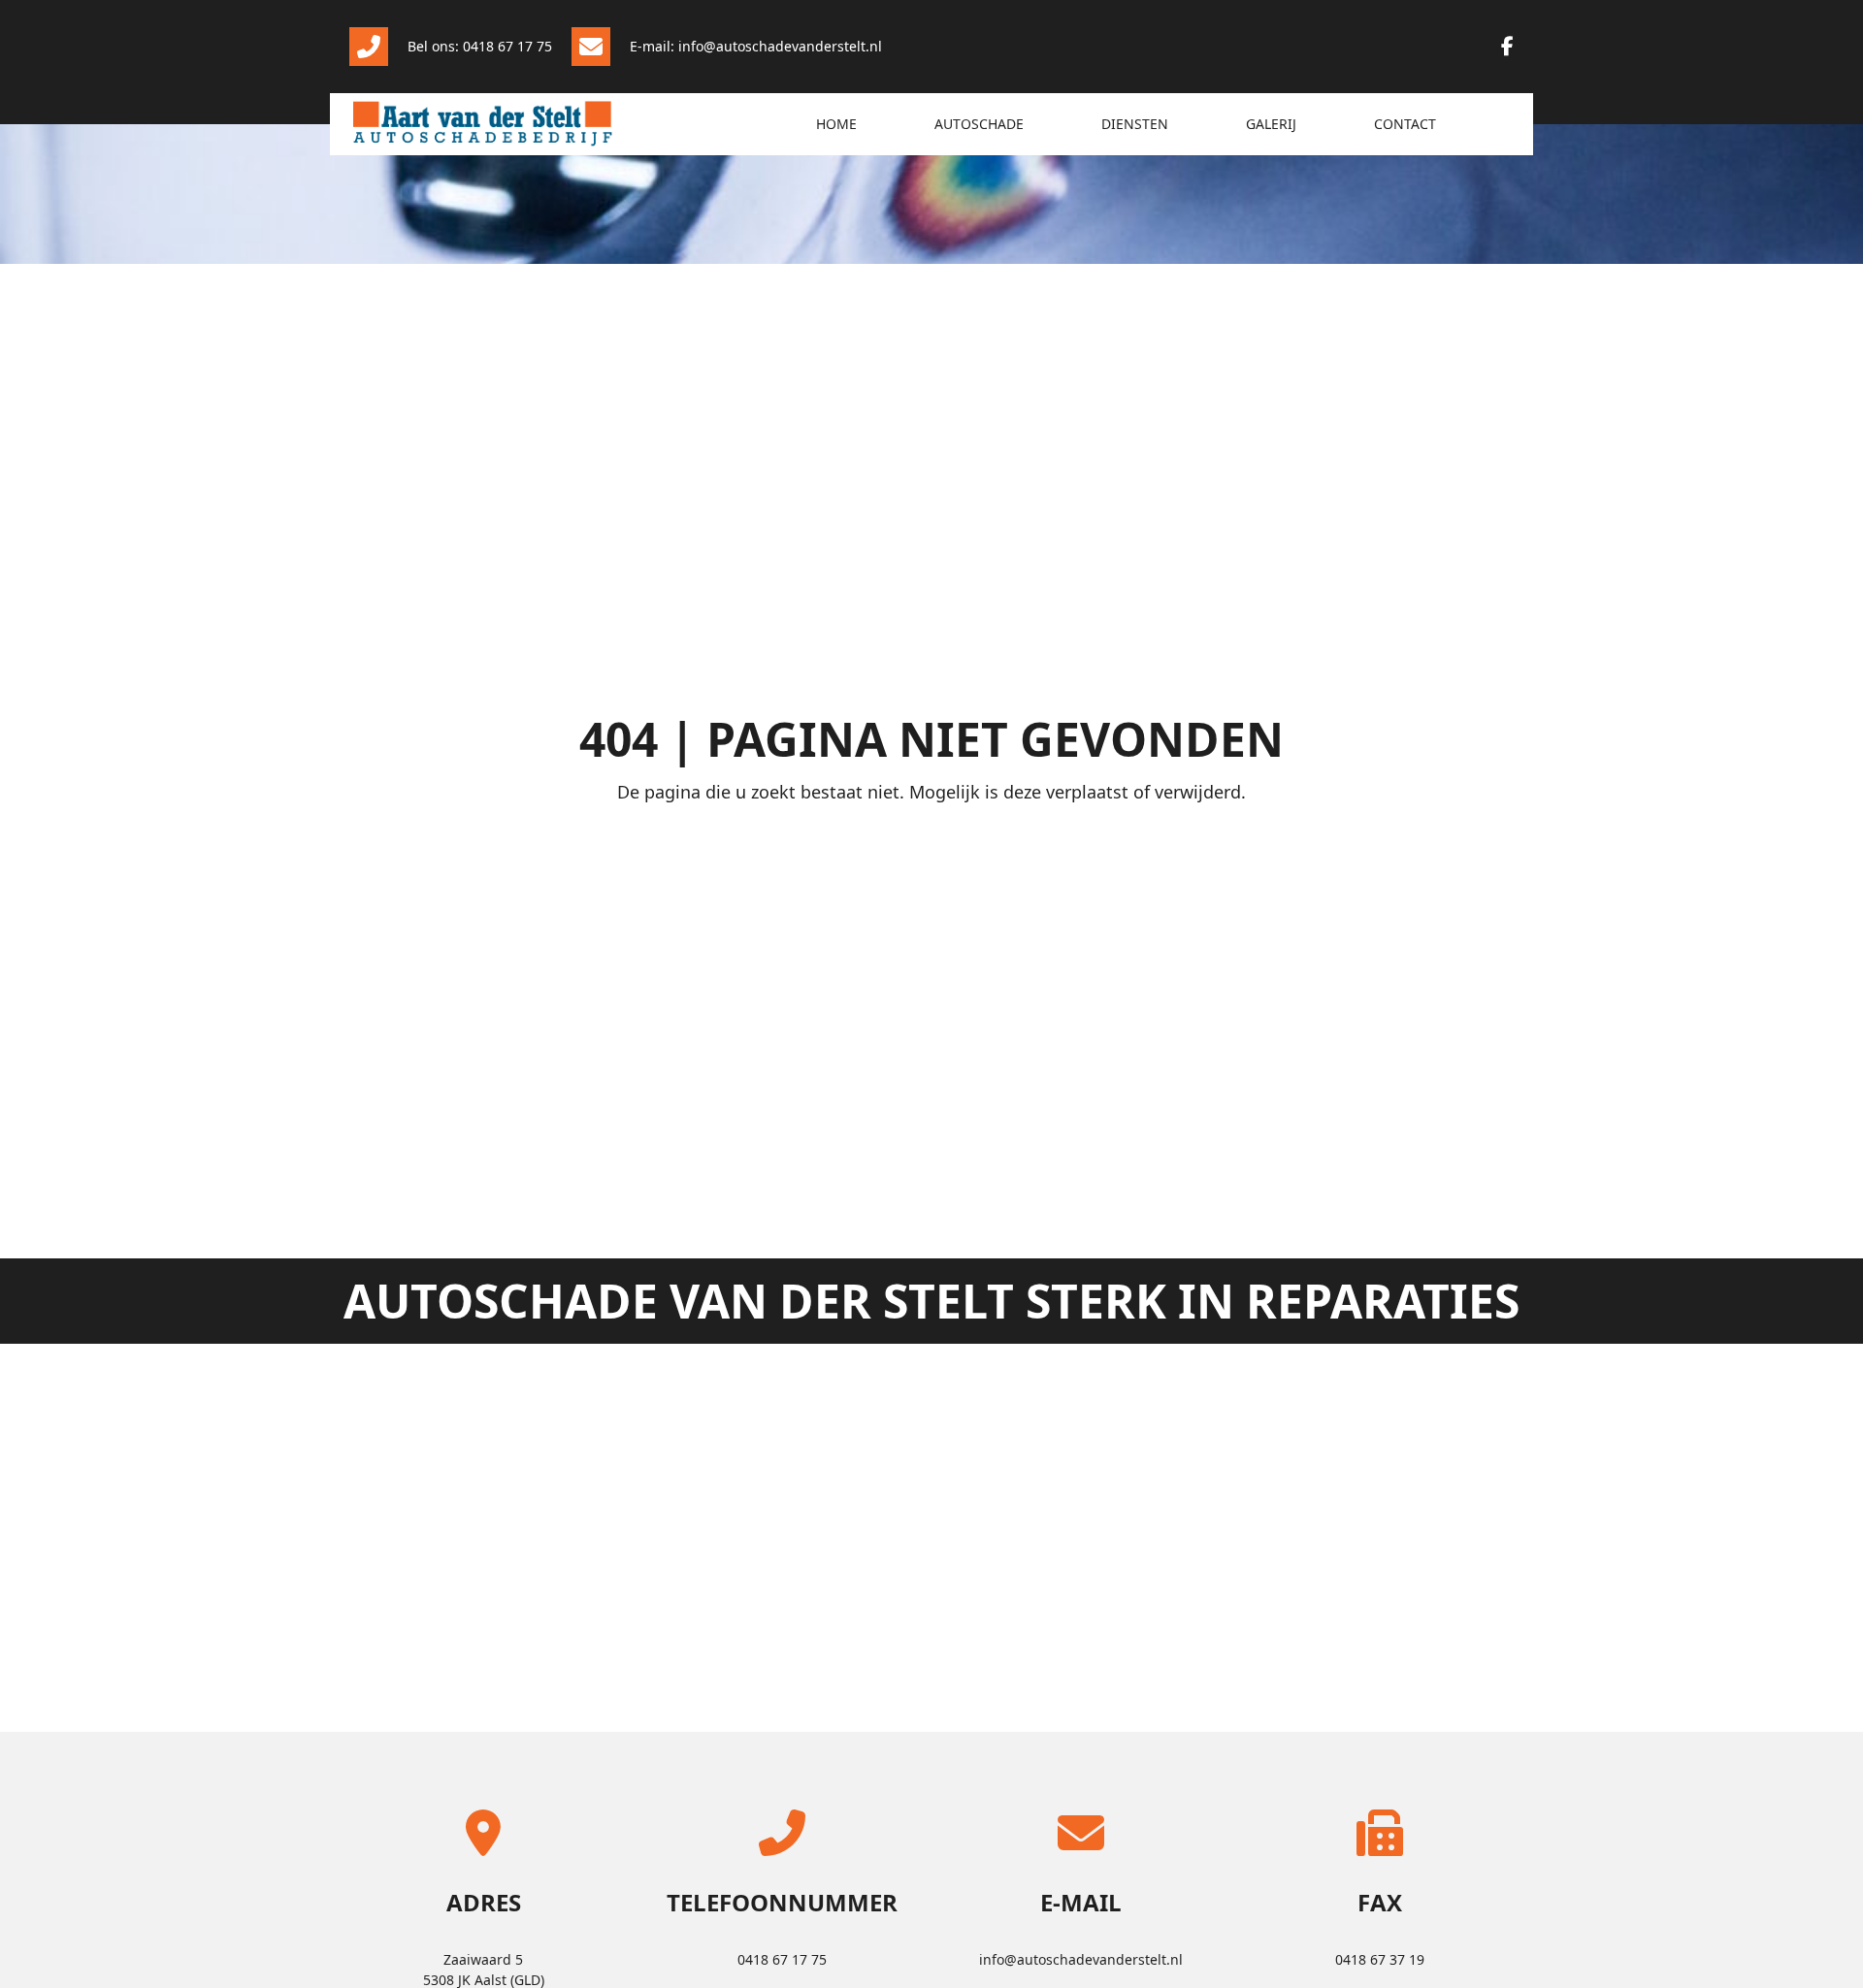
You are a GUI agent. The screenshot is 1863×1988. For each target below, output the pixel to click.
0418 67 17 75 (782, 1959)
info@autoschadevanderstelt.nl (1081, 1959)
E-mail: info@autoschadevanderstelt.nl (756, 46)
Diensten (1135, 124)
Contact (1405, 124)
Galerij (1271, 124)
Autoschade (979, 124)
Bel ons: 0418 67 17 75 (480, 46)
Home (836, 124)
